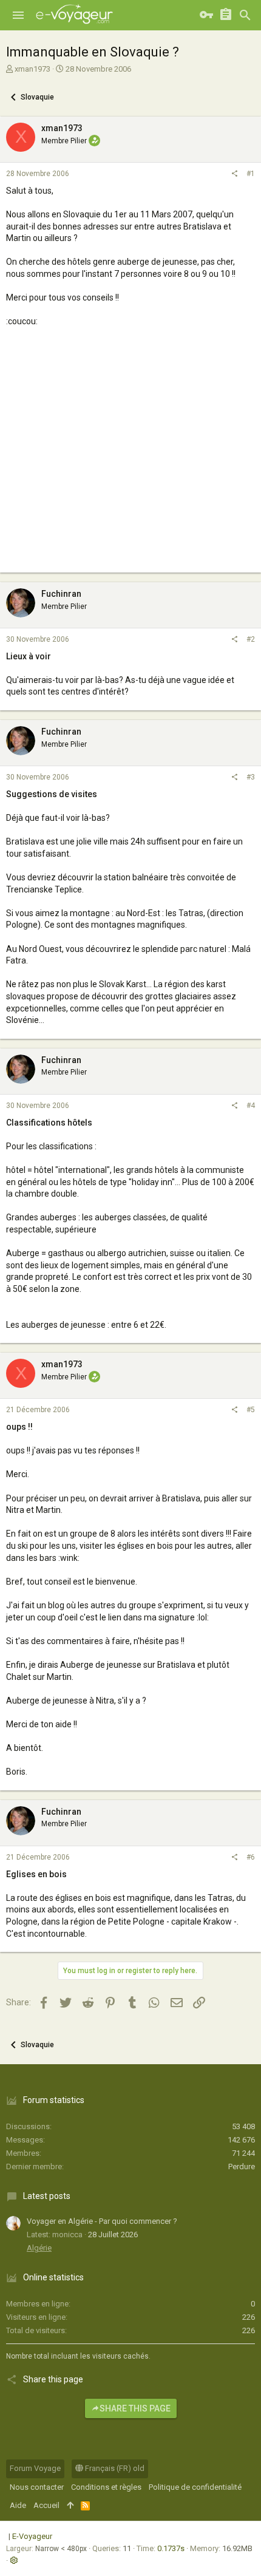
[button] (18, 15)
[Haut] (70, 2506)
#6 (251, 1857)
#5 (251, 1410)
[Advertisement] (130, 461)
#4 (251, 1106)
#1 (251, 174)
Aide (18, 2505)
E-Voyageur (32, 2536)
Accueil (46, 2505)
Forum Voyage (35, 2468)
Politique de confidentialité (195, 2487)
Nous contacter (37, 2487)
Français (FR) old (114, 2468)
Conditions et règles (106, 2487)
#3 (251, 777)
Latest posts (47, 2196)
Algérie (39, 2248)
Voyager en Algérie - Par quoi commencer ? (102, 2221)
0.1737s (171, 2548)
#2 (251, 639)
